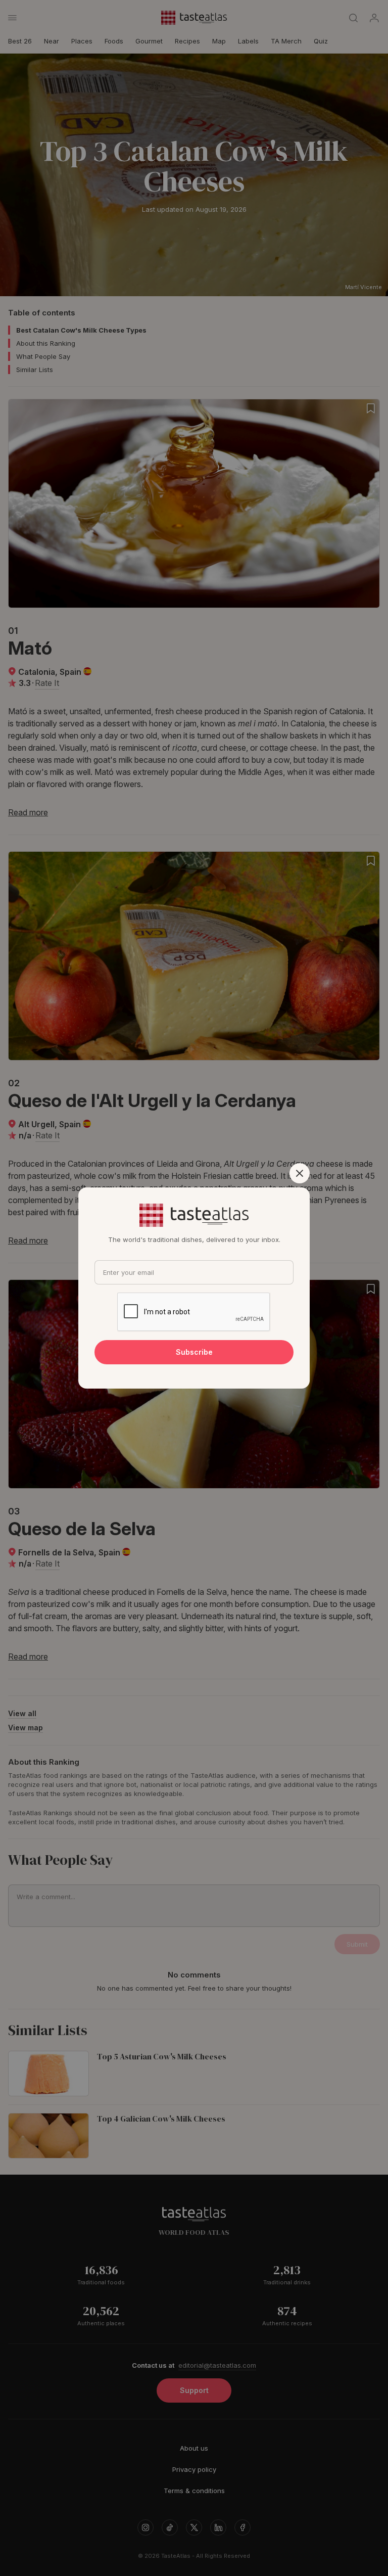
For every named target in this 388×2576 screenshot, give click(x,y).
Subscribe (194, 1352)
